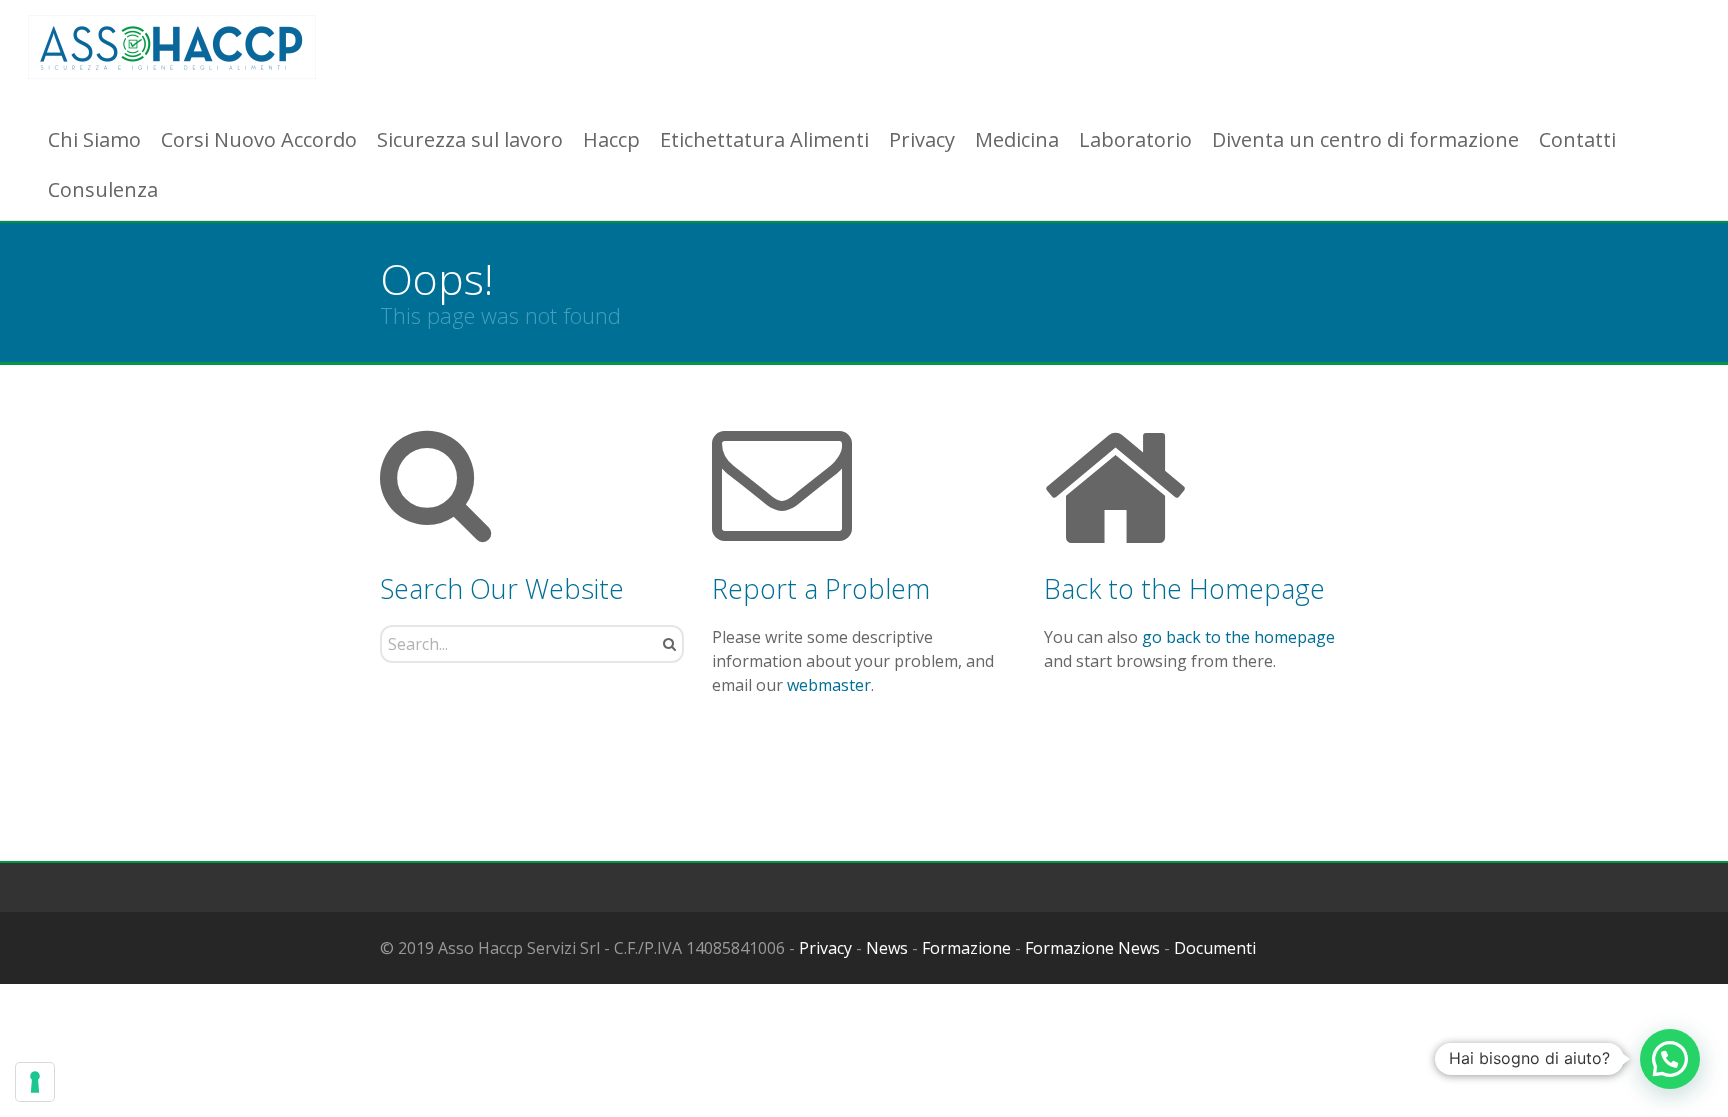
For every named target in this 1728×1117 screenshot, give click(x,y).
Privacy (825, 948)
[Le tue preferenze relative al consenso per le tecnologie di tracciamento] (35, 1082)
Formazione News (1092, 948)
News (887, 948)
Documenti (1215, 948)
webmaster (829, 685)
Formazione (966, 948)
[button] (1670, 1059)
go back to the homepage (1238, 637)
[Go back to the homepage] (172, 47)
